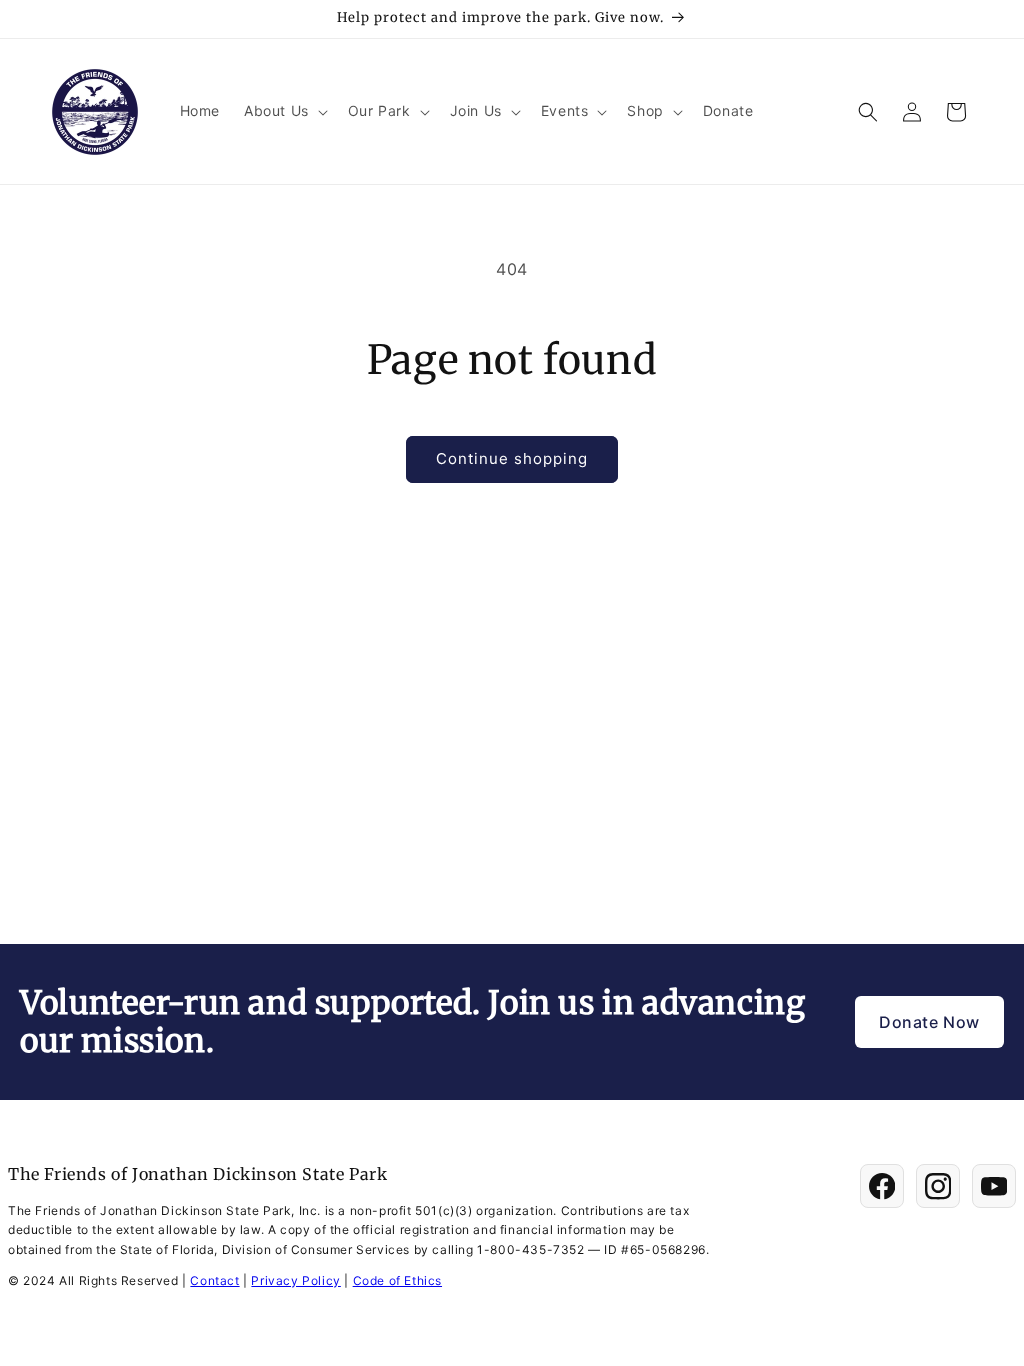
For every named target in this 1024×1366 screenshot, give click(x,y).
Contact (214, 1280)
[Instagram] (938, 1186)
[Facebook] (882, 1186)
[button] (284, 111)
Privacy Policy (295, 1280)
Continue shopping (512, 458)
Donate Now (929, 1022)
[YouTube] (994, 1186)
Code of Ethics (397, 1280)
